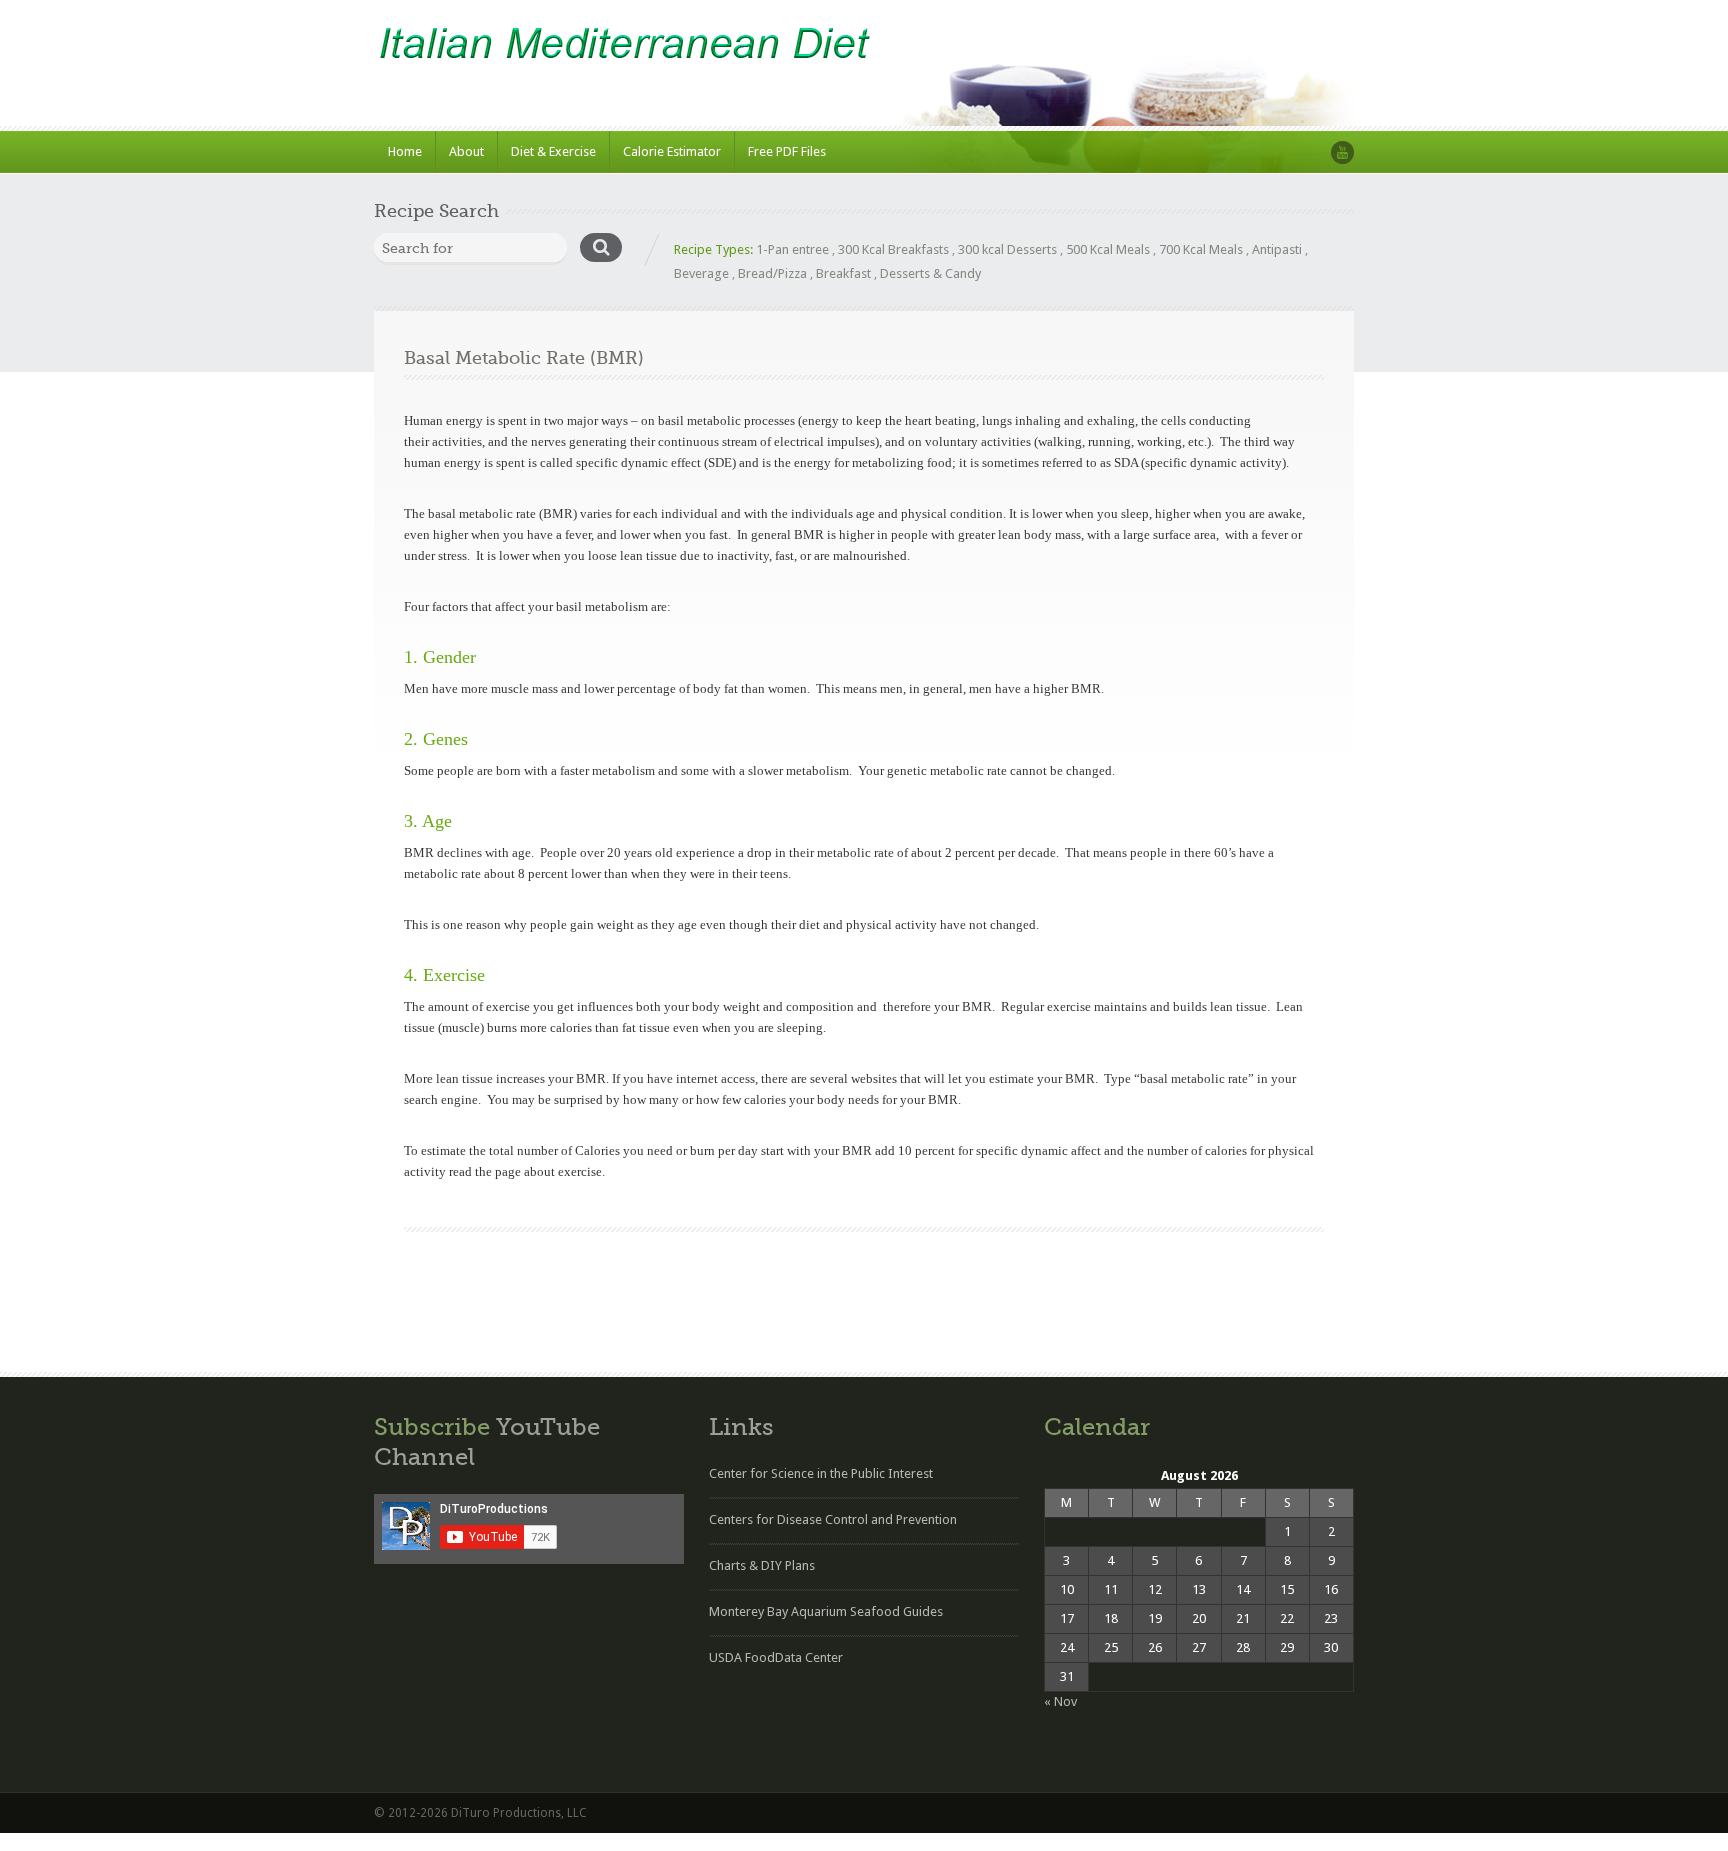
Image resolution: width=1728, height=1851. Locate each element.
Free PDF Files (787, 151)
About (466, 151)
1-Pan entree (792, 249)
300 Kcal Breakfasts (893, 249)
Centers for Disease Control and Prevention (833, 1519)
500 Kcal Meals (1108, 249)
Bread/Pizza (772, 273)
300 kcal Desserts (1007, 249)
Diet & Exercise (553, 151)
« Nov (1060, 1701)
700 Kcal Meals (1201, 249)
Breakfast (843, 273)
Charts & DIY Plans (762, 1565)
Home (405, 151)
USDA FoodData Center (776, 1657)
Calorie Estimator (672, 151)
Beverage (701, 273)
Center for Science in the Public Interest (821, 1473)
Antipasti (1277, 249)
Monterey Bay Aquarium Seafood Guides (826, 1611)
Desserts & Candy (930, 273)
